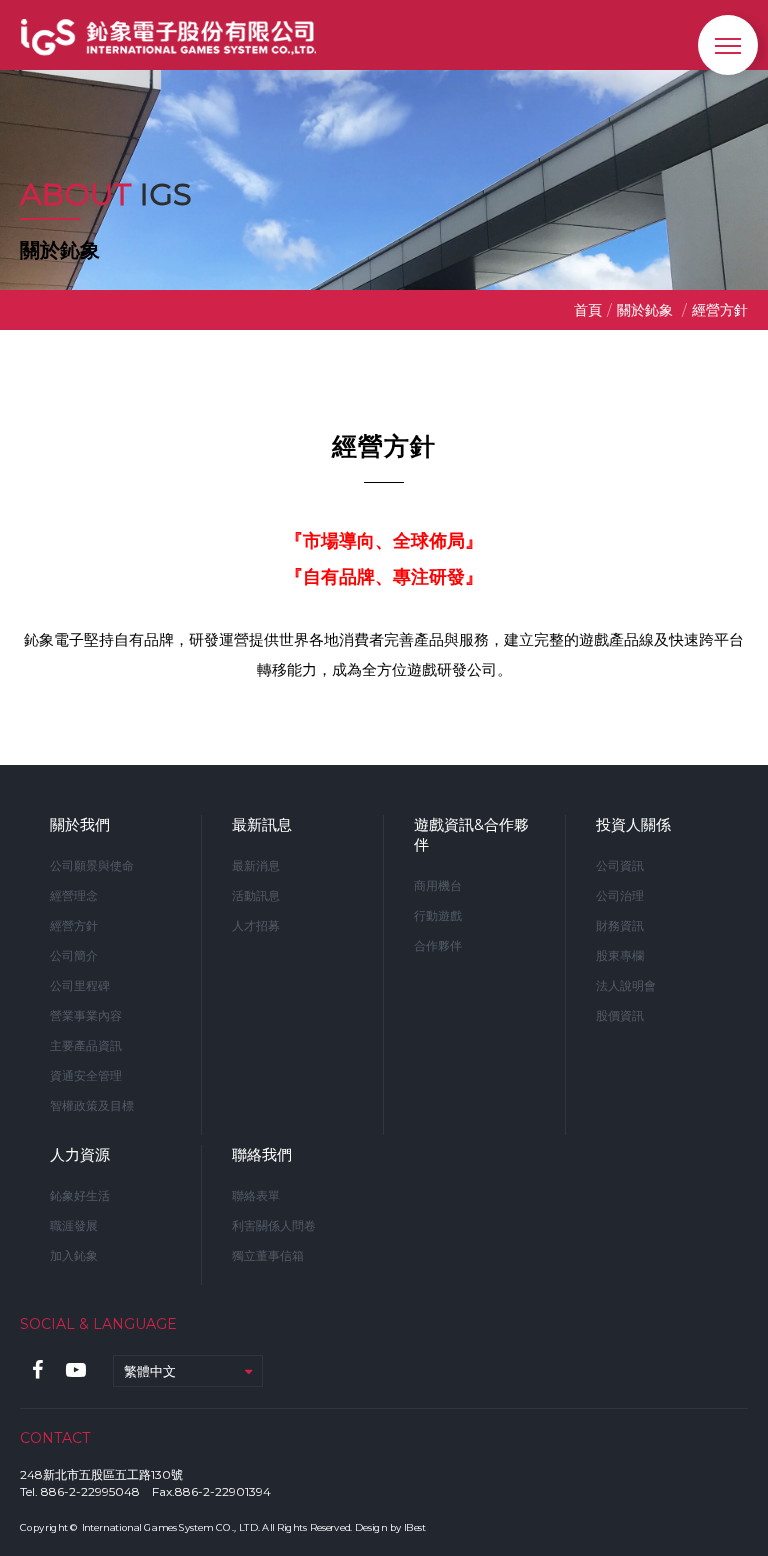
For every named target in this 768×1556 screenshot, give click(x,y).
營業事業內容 (86, 1015)
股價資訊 (620, 1015)
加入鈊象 (74, 1255)
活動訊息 (256, 895)
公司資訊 (620, 865)
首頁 (588, 310)
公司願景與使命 (92, 865)
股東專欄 (620, 955)
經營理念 (74, 895)
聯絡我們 (262, 1154)
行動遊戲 (438, 915)
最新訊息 (262, 824)
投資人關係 (633, 824)
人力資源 (80, 1154)
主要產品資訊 (86, 1045)
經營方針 (74, 925)
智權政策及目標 (92, 1105)
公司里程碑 (80, 985)
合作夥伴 (438, 945)
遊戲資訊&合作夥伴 (471, 834)
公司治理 (620, 895)
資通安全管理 (86, 1075)
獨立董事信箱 (268, 1255)
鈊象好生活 (80, 1195)
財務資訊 (620, 925)
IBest (415, 1527)
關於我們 (80, 824)
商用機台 (438, 885)
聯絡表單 (256, 1195)
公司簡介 (74, 955)
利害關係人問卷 (274, 1225)
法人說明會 (626, 985)
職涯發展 (74, 1225)
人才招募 (256, 925)
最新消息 (256, 865)
